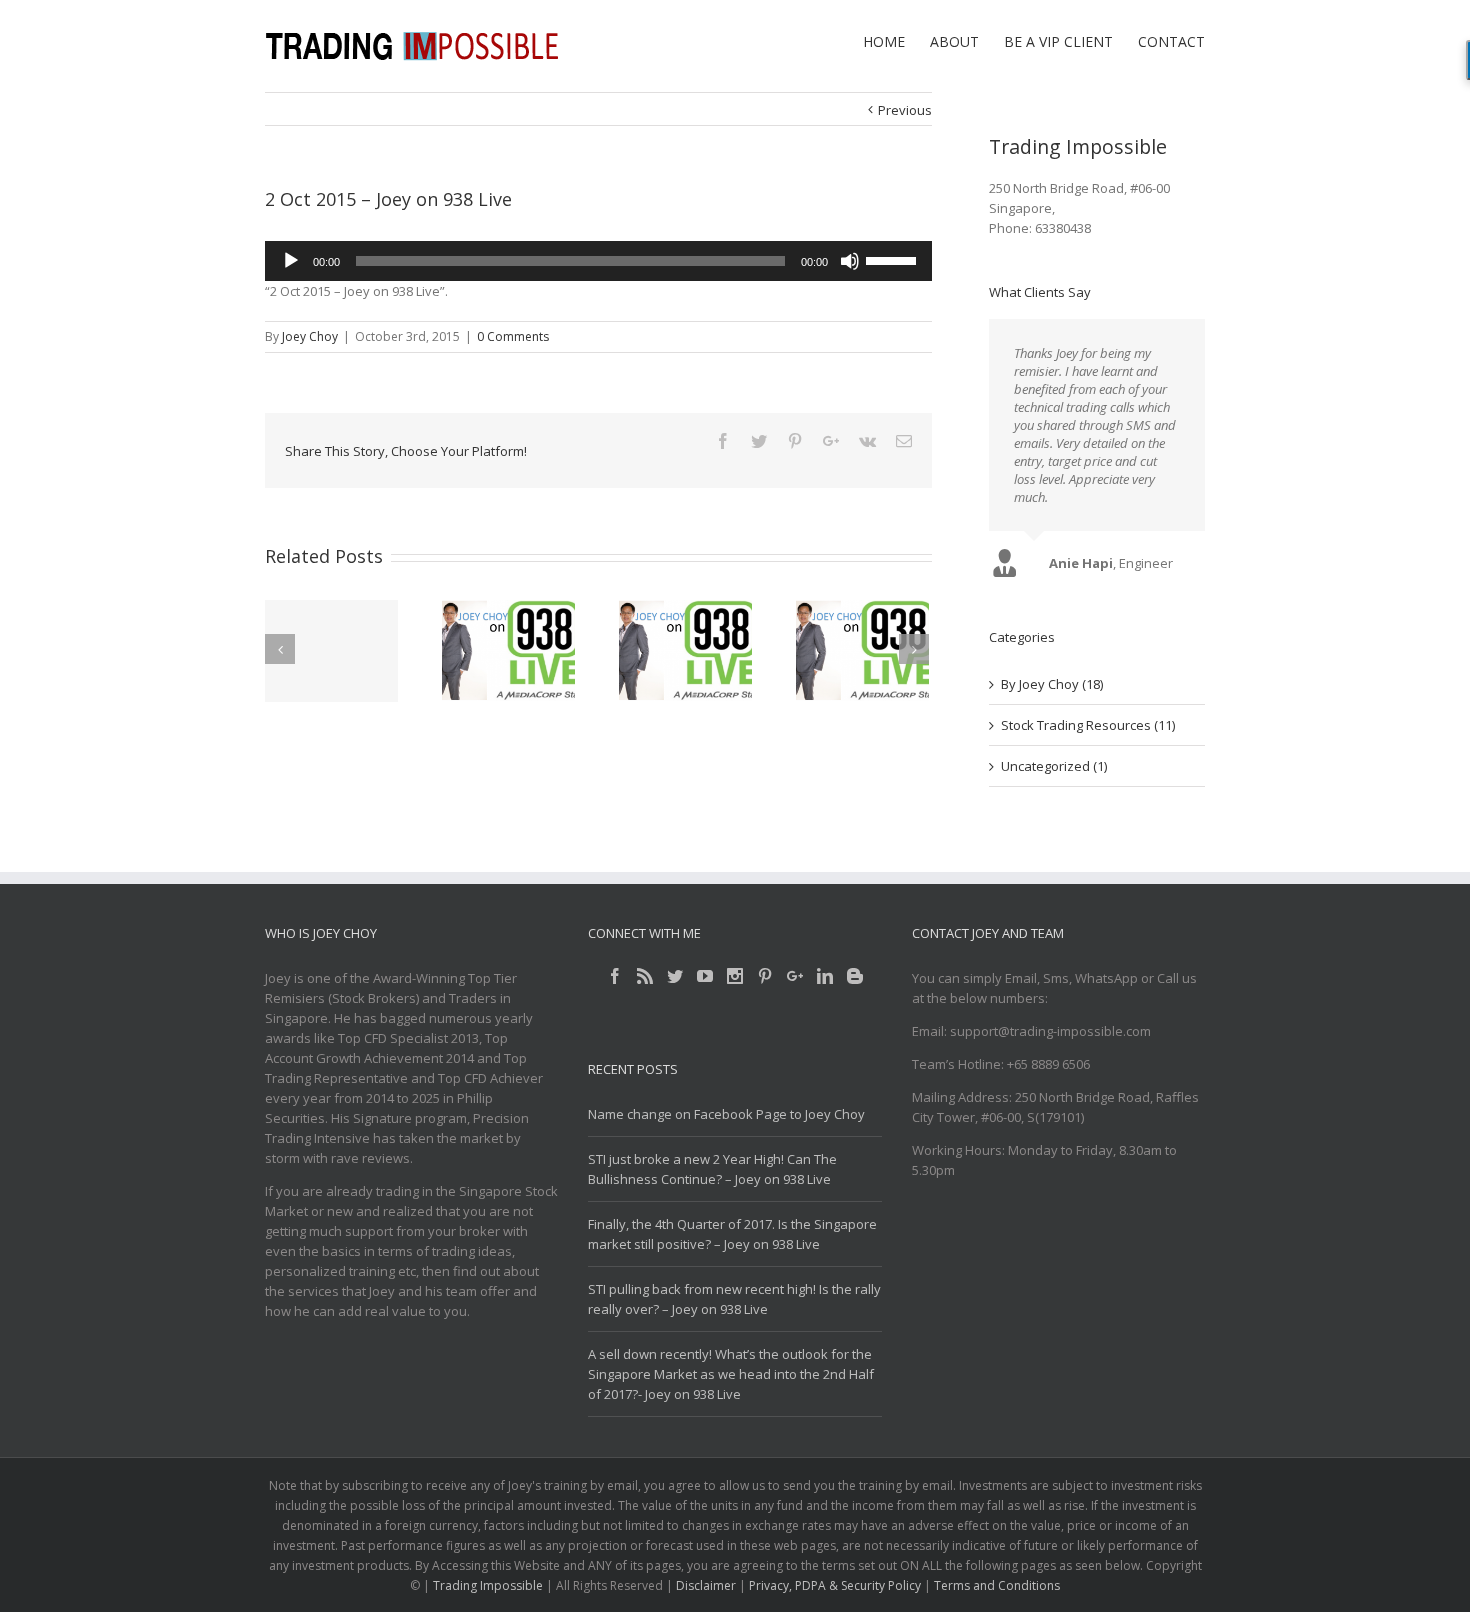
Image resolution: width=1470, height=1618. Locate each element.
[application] (598, 261)
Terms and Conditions (997, 1585)
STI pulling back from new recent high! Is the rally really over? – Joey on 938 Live (734, 1299)
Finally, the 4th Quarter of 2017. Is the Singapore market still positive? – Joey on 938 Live (732, 1234)
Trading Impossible (488, 1585)
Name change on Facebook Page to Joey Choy (726, 1114)
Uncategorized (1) (1054, 766)
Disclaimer (706, 1585)
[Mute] (850, 261)
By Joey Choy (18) (1052, 684)
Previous (905, 110)
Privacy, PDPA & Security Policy (835, 1585)
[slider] (894, 259)
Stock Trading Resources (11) (1088, 725)
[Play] (291, 261)
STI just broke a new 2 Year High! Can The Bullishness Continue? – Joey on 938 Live (712, 1169)
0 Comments (513, 336)
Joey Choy (310, 336)
